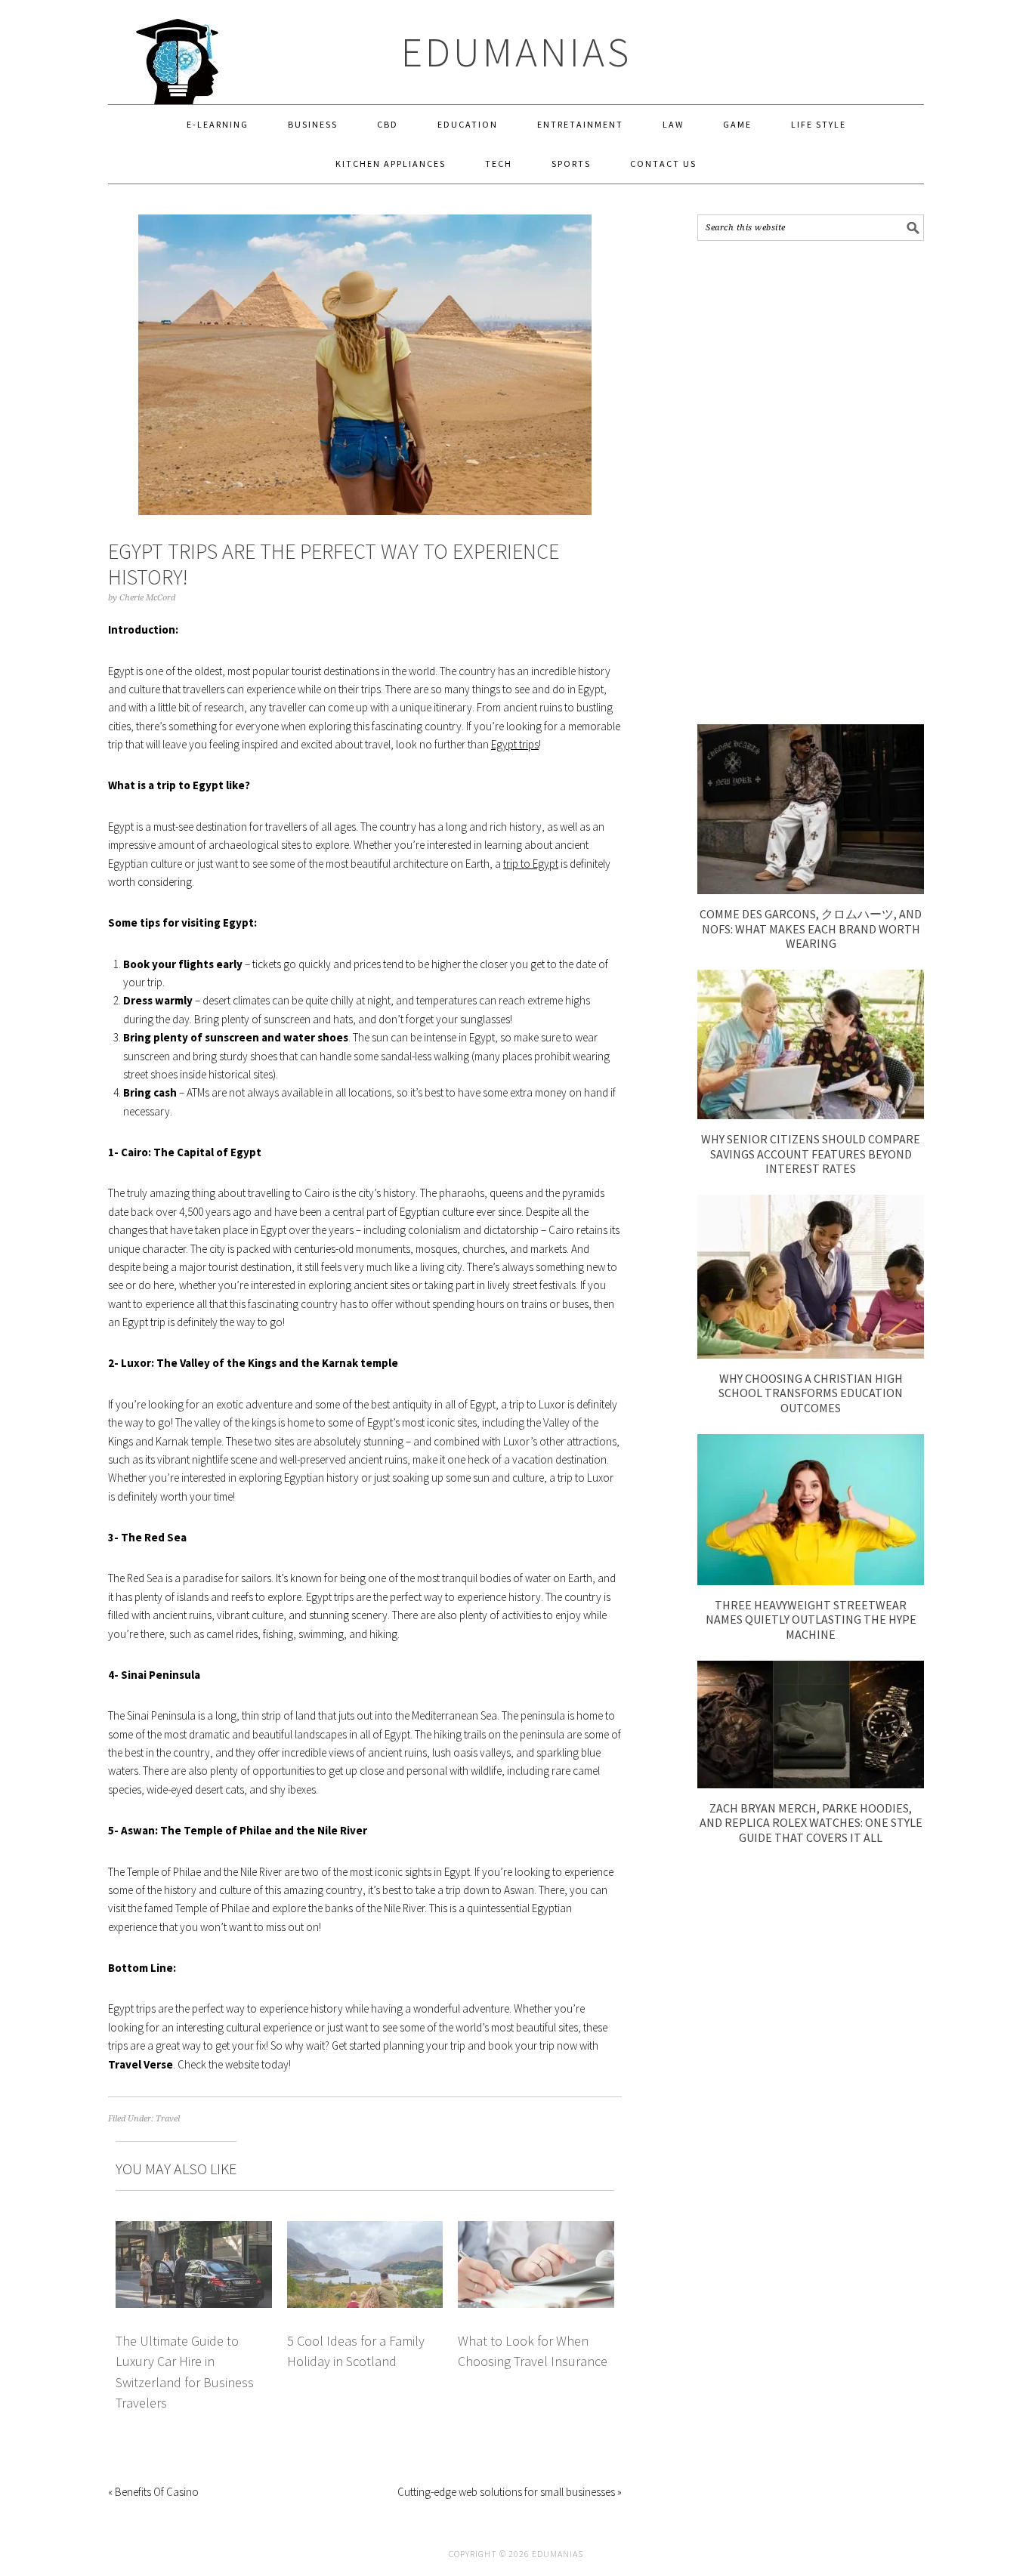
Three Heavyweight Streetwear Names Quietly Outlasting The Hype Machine (811, 1619)
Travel (168, 2119)
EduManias (516, 52)
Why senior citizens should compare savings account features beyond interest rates (811, 1153)
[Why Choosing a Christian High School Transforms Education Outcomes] (811, 1354)
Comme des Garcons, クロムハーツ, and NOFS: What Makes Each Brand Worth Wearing (811, 928)
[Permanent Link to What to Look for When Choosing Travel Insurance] (536, 2230)
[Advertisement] (811, 483)
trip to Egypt (531, 864)
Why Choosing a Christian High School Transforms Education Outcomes (811, 1393)
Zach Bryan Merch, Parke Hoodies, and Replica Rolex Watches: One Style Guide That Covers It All (811, 1822)
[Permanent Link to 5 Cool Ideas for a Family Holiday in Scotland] (365, 2230)
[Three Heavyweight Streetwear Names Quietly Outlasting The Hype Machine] (811, 1581)
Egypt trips (515, 744)
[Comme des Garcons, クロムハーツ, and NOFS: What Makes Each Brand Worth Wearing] (811, 890)
